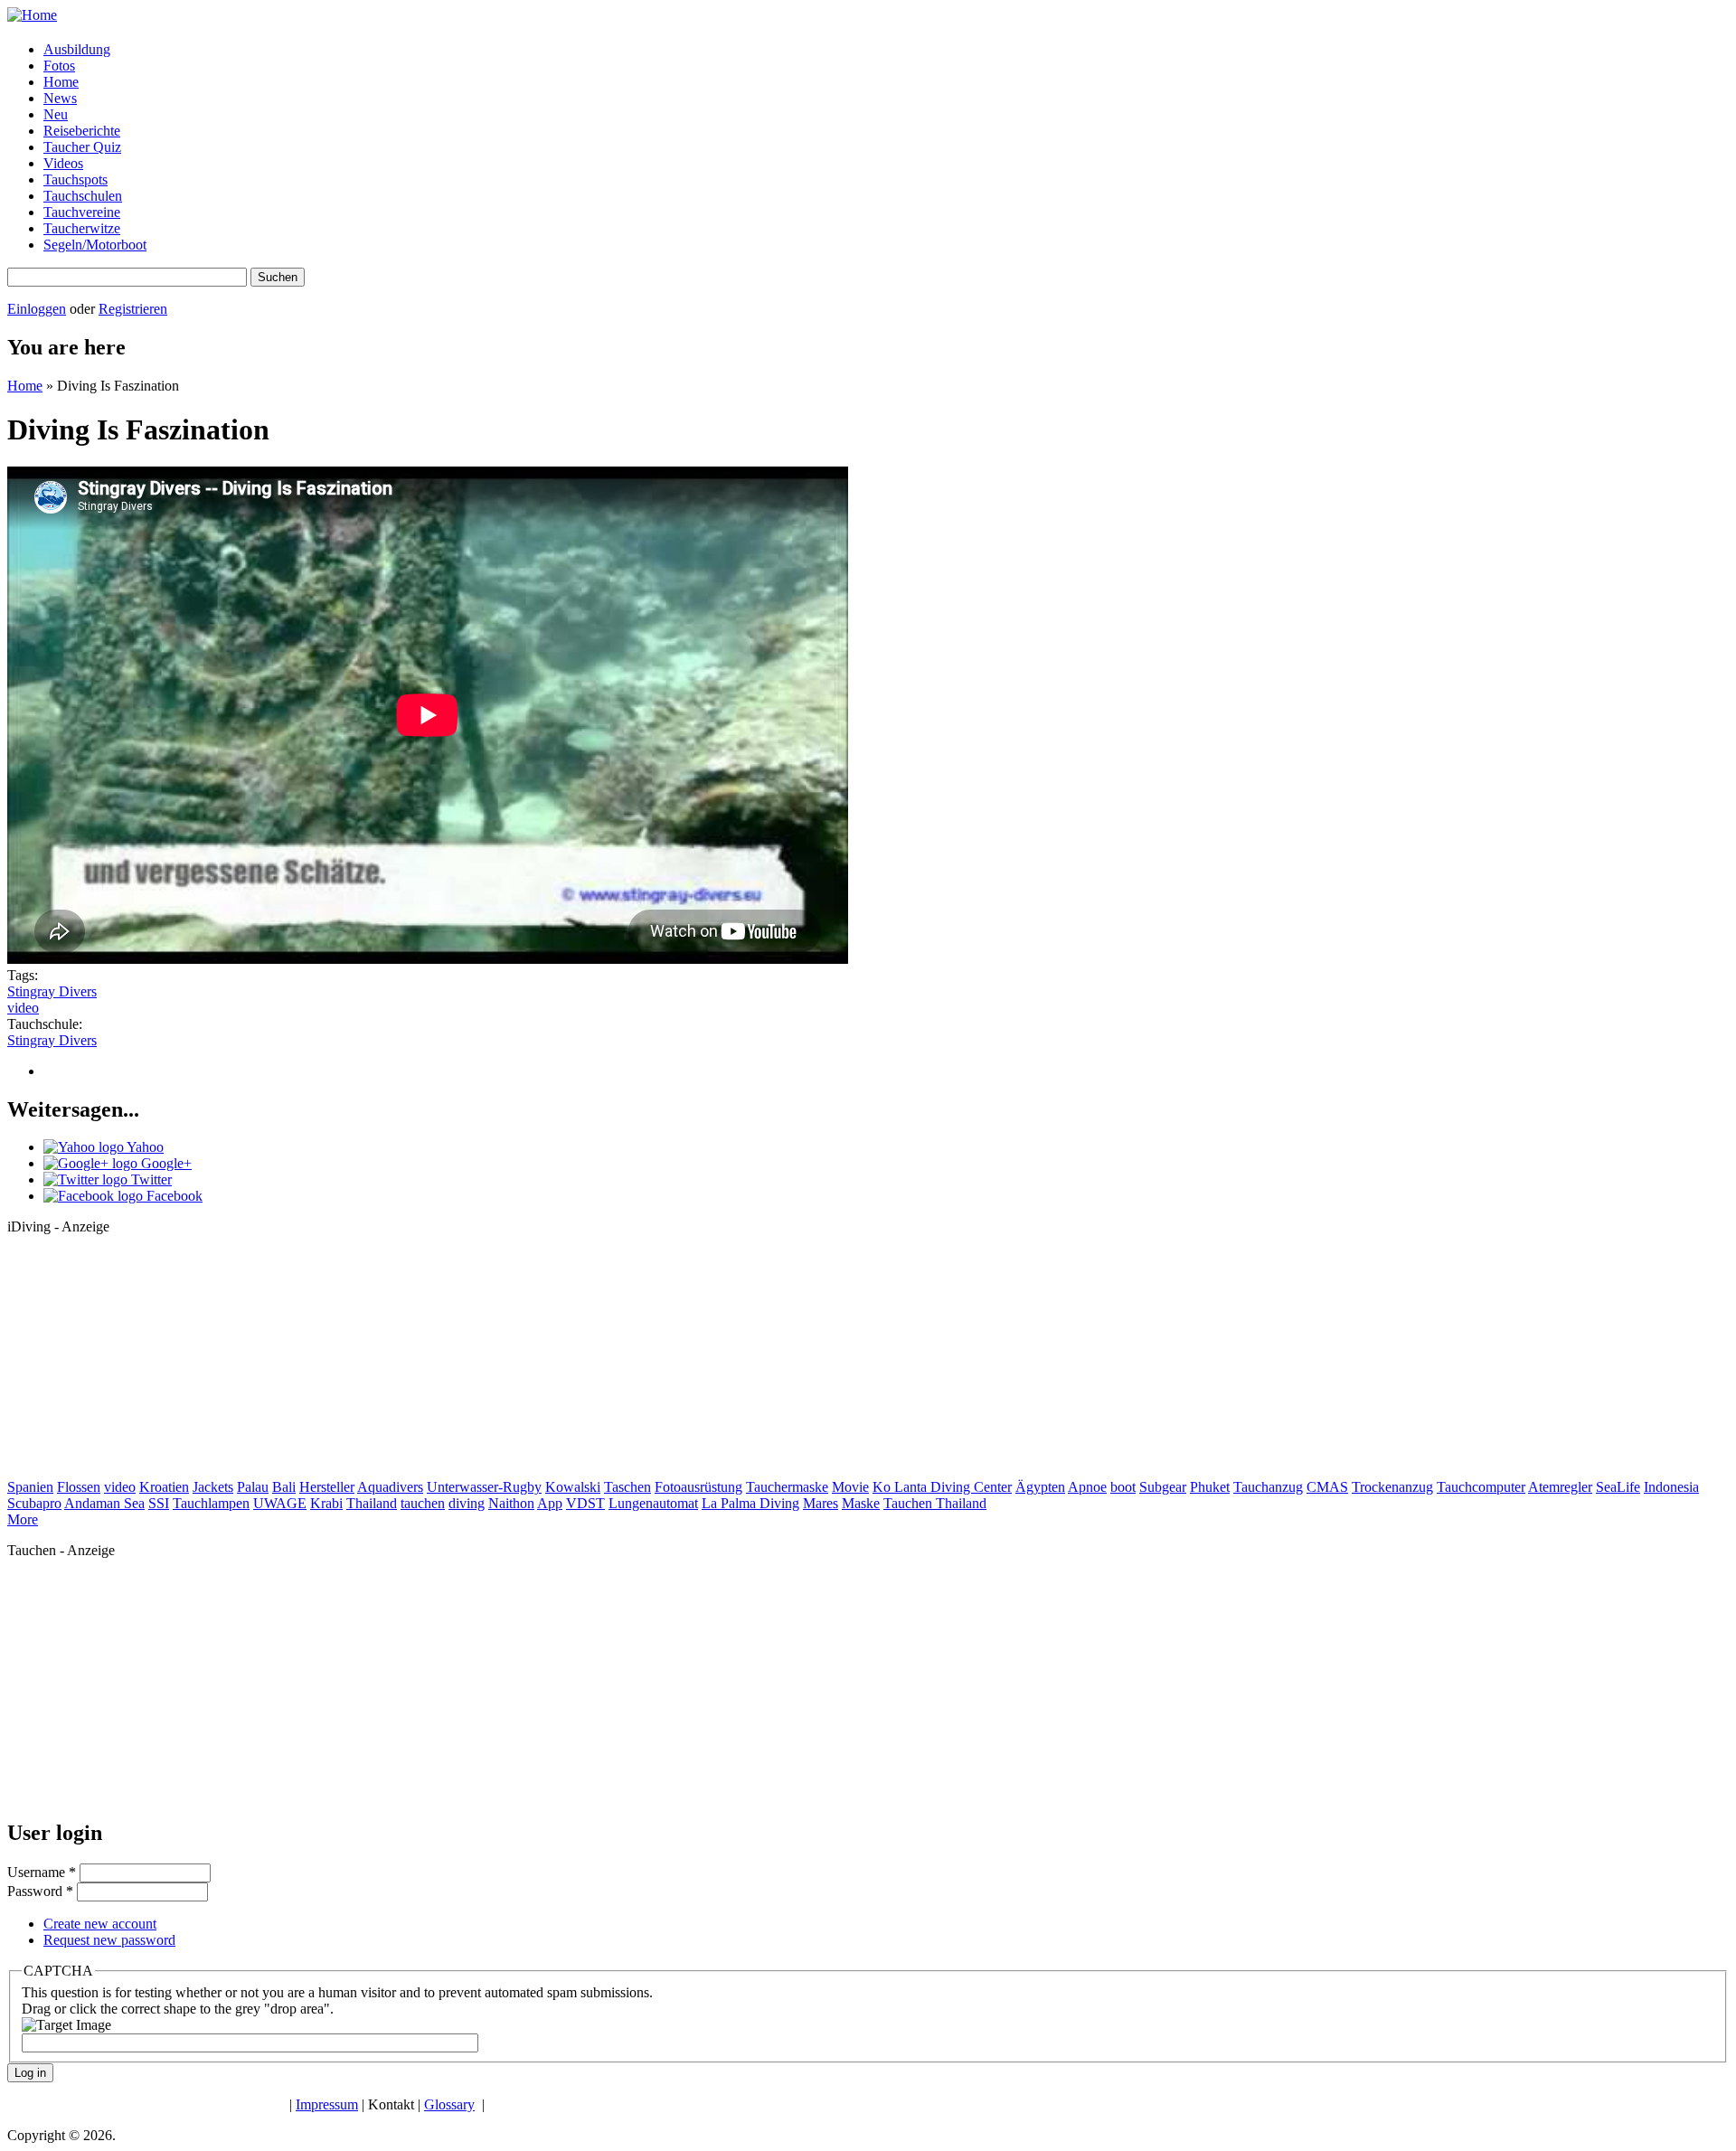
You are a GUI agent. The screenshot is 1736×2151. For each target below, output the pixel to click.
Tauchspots (75, 179)
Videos (63, 163)
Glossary (449, 2104)
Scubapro (34, 1503)
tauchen (423, 1503)
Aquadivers (390, 1487)
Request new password (109, 1940)
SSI (159, 1503)
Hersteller (327, 1487)
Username (42, 1872)
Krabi (326, 1503)
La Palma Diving (750, 1503)
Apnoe (1087, 1487)
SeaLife (1618, 1487)
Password (40, 1891)
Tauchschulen (83, 196)
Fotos (59, 66)
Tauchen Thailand (935, 1503)
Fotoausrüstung (698, 1487)
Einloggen (37, 309)
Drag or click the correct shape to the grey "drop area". (178, 2009)
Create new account (100, 1924)
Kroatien (164, 1487)
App (550, 1503)
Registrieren (133, 309)
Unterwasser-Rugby (484, 1487)
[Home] (32, 15)
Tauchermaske (787, 1487)
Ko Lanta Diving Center (942, 1487)
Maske (861, 1503)
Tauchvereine (82, 212)
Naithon (511, 1503)
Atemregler (1560, 1487)
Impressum (327, 2104)
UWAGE (280, 1503)
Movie (850, 1487)
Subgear (1163, 1487)
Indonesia (1671, 1487)
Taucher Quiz (82, 147)
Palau (253, 1487)
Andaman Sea (104, 1503)
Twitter (150, 1179)
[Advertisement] (143, 1363)
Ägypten (1040, 1487)
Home (61, 82)
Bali (284, 1487)
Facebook (173, 1196)
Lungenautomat (653, 1503)
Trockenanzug (1392, 1487)
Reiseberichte (82, 131)
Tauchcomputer (1481, 1487)
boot (1123, 1487)
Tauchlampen (211, 1503)
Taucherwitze (82, 228)
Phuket (1210, 1487)
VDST (585, 1503)
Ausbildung (77, 49)
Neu (56, 114)
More (23, 1519)
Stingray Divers (52, 991)
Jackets (213, 1487)
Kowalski (573, 1487)
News (60, 98)
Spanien (30, 1487)
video (23, 1008)
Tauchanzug (1268, 1487)
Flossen (79, 1487)
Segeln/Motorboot (95, 245)
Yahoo (144, 1147)
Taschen (627, 1487)
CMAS (1327, 1487)
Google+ (165, 1163)
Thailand (372, 1503)
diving (467, 1503)
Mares (821, 1503)
